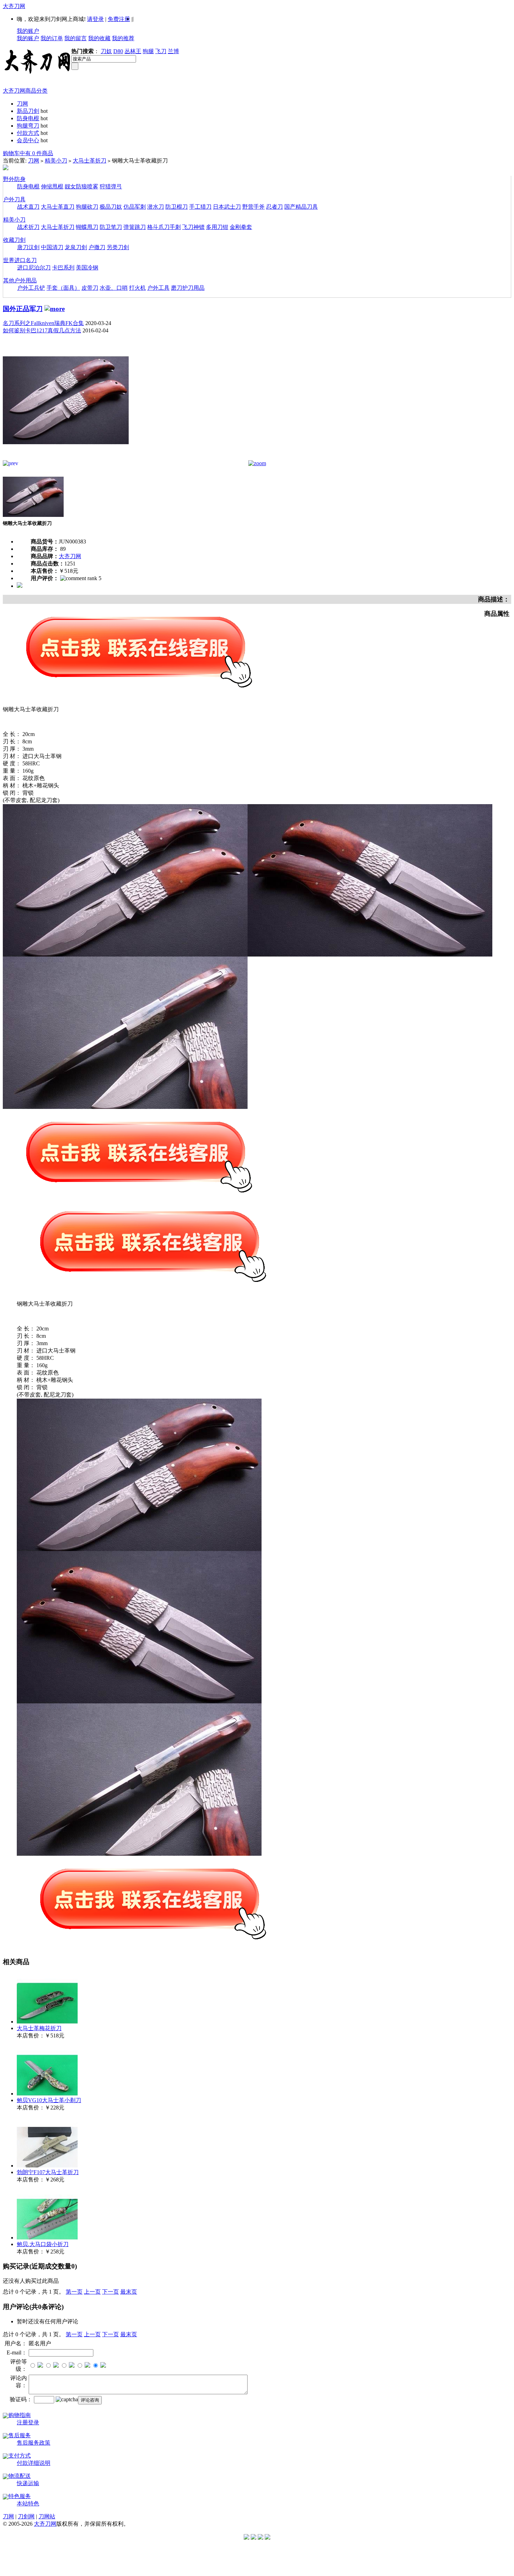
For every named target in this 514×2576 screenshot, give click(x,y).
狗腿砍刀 (87, 207)
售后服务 (20, 2435)
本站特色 (28, 2503)
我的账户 (28, 31)
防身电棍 (28, 118)
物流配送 (20, 2476)
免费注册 (119, 19)
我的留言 (76, 38)
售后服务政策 (34, 2443)
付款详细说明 (34, 2463)
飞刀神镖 (193, 227)
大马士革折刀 (90, 161)
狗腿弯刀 (28, 126)
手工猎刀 (200, 207)
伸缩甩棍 (52, 186)
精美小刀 (56, 161)
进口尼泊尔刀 (34, 268)
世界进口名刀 (20, 260)
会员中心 (28, 140)
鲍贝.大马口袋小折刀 (43, 2244)
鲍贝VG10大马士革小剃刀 (49, 2100)
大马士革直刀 (58, 207)
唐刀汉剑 (28, 247)
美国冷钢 (87, 268)
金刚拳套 (241, 227)
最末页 (129, 2292)
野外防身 (14, 179)
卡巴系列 (63, 268)
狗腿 (148, 51)
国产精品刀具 (301, 207)
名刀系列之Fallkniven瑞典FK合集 (43, 323)
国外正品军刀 (23, 309)
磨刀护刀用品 (188, 288)
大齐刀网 (14, 6)
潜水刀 (156, 207)
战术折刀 (28, 227)
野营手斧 (254, 207)
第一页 (74, 2292)
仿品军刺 (135, 207)
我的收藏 (99, 38)
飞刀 (161, 51)
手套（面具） (63, 288)
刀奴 (106, 51)
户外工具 (158, 288)
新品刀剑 (28, 111)
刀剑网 (26, 2516)
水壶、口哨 (114, 288)
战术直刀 (28, 207)
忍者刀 (274, 207)
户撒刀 (97, 247)
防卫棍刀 (177, 207)
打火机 (137, 288)
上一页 (92, 2292)
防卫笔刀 (111, 227)
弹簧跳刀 (135, 227)
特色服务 (20, 2496)
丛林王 (133, 51)
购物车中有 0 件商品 (28, 153)
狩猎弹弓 (111, 186)
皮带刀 (90, 288)
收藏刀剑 (14, 240)
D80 (118, 51)
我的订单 (52, 38)
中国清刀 (52, 247)
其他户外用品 (20, 280)
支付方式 (20, 2456)
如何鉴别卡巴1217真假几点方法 (42, 330)
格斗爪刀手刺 (164, 227)
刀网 (22, 104)
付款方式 (28, 133)
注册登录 (28, 2422)
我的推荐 (123, 38)
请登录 (95, 19)
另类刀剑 (118, 247)
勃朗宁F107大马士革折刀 (48, 2172)
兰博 (173, 51)
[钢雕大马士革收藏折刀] (66, 458)
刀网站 (47, 2516)
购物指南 (20, 2415)
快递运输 (28, 2483)
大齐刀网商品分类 (25, 91)
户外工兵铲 (31, 288)
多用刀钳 (217, 227)
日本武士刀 (227, 207)
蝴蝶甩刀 (87, 227)
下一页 (110, 2292)
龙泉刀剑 (76, 247)
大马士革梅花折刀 (39, 2028)
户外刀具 (14, 199)
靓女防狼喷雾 (81, 186)
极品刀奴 (111, 207)
